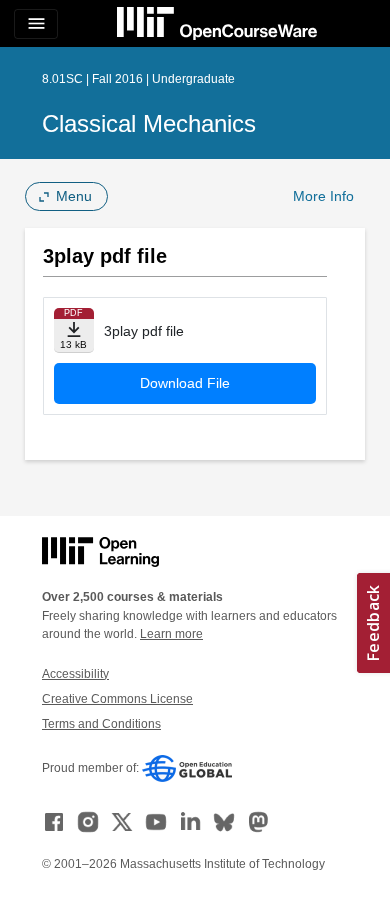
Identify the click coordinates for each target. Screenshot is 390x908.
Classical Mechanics (149, 123)
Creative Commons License (117, 699)
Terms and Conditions (101, 724)
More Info (323, 196)
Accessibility (75, 674)
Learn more (171, 634)
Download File (185, 383)
